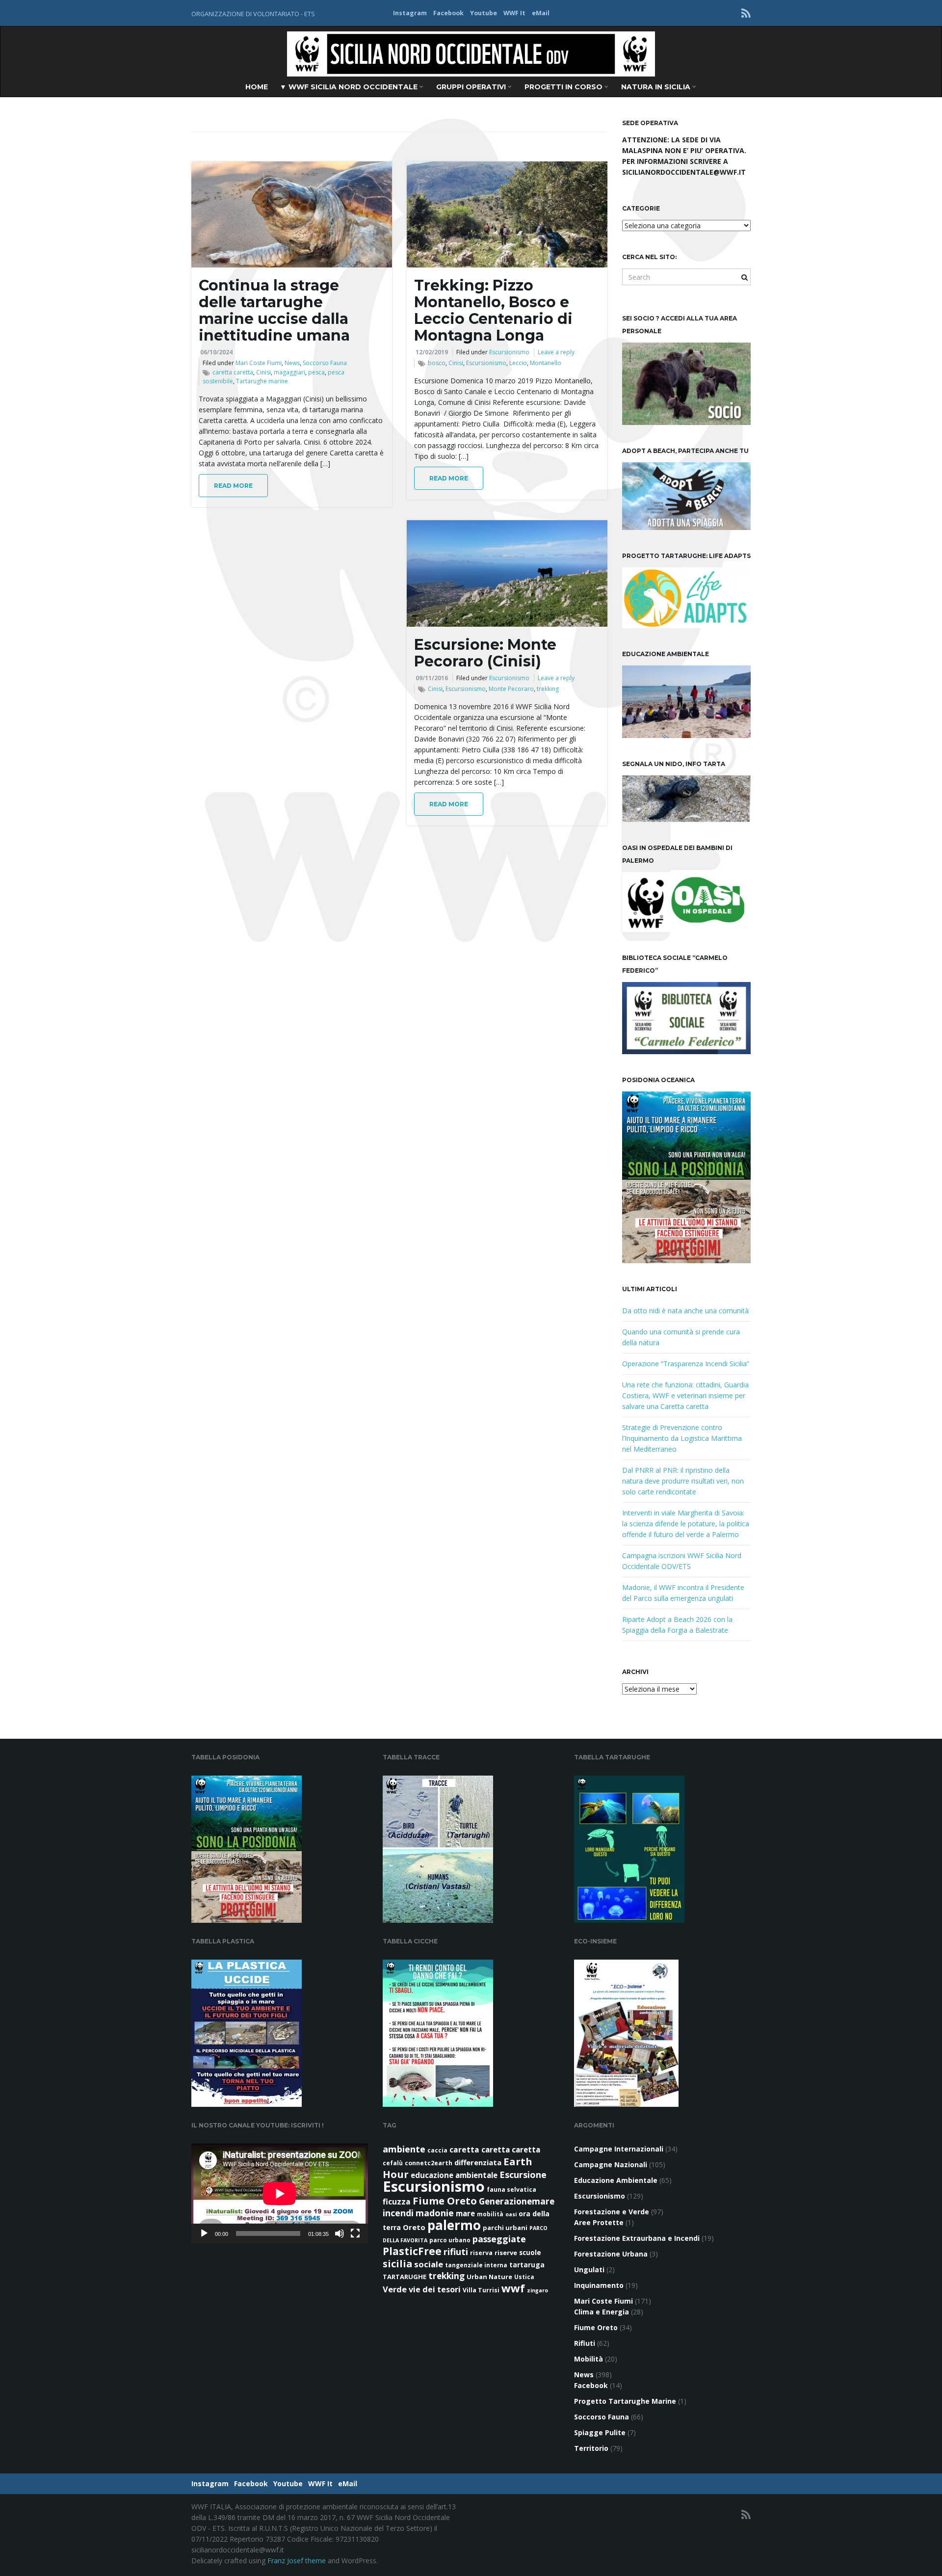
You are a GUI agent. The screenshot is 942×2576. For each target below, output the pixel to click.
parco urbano (450, 2240)
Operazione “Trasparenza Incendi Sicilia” (686, 1364)
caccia (437, 2150)
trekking (548, 689)
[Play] (204, 2233)
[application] (280, 2193)
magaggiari (289, 372)
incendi (398, 2213)
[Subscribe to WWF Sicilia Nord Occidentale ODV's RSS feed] (746, 13)
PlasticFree (412, 2251)
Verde (395, 2289)
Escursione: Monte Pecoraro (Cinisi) (485, 653)
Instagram (410, 13)
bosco (437, 363)
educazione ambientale (454, 2175)
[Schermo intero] (355, 2233)
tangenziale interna (476, 2265)
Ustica (524, 2277)
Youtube (484, 13)
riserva (481, 2253)
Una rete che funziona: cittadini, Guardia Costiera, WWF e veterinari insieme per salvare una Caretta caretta (685, 1395)
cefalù (393, 2163)
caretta (464, 2150)
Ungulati (589, 2270)
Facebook (448, 13)
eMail (541, 13)
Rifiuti (585, 2343)
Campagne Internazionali (619, 2149)
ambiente (404, 2149)
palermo (454, 2225)
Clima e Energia (602, 2312)
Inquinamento (599, 2285)
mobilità (490, 2214)
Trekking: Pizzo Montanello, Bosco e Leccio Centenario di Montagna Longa (493, 310)
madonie (435, 2213)
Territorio (591, 2448)
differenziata (478, 2162)
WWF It (514, 13)
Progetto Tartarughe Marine (625, 2401)
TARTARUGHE (405, 2277)
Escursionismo (509, 352)
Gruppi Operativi (472, 87)
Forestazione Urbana (611, 2254)
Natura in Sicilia (657, 87)
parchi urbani (505, 2228)
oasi (511, 2214)
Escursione (523, 2175)
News (292, 363)
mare (465, 2213)
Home (257, 87)
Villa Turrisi (481, 2290)
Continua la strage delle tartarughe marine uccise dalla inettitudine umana (274, 310)
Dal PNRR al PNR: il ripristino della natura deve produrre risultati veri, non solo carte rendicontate (683, 1481)
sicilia (397, 2264)
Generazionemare (517, 2201)
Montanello (546, 363)
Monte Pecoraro (511, 689)
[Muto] (340, 2233)
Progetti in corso (564, 87)
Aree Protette (599, 2222)
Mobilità (589, 2359)
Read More (233, 486)
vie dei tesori (435, 2289)
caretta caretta (233, 372)
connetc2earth (429, 2163)
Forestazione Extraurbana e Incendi (637, 2238)
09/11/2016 (432, 678)
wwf (513, 2288)
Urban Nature (489, 2277)
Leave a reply (556, 352)
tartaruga (527, 2265)
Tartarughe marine (262, 381)
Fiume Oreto (445, 2201)
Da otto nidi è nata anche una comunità (685, 1311)
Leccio (518, 363)
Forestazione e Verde (612, 2212)
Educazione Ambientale (616, 2180)
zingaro (537, 2290)
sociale (429, 2264)
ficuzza (397, 2202)
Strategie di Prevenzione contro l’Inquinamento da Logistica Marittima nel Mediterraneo (682, 1438)
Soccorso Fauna (325, 363)
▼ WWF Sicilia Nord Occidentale (350, 87)
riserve (506, 2253)
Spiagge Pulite (600, 2432)
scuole (530, 2253)
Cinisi (263, 372)
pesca (316, 372)
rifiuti (456, 2252)
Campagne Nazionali (611, 2164)
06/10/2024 (216, 352)
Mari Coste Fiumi (259, 363)
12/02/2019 (432, 352)
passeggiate (499, 2239)
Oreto (414, 2227)
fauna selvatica (511, 2190)
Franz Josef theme (297, 2561)
